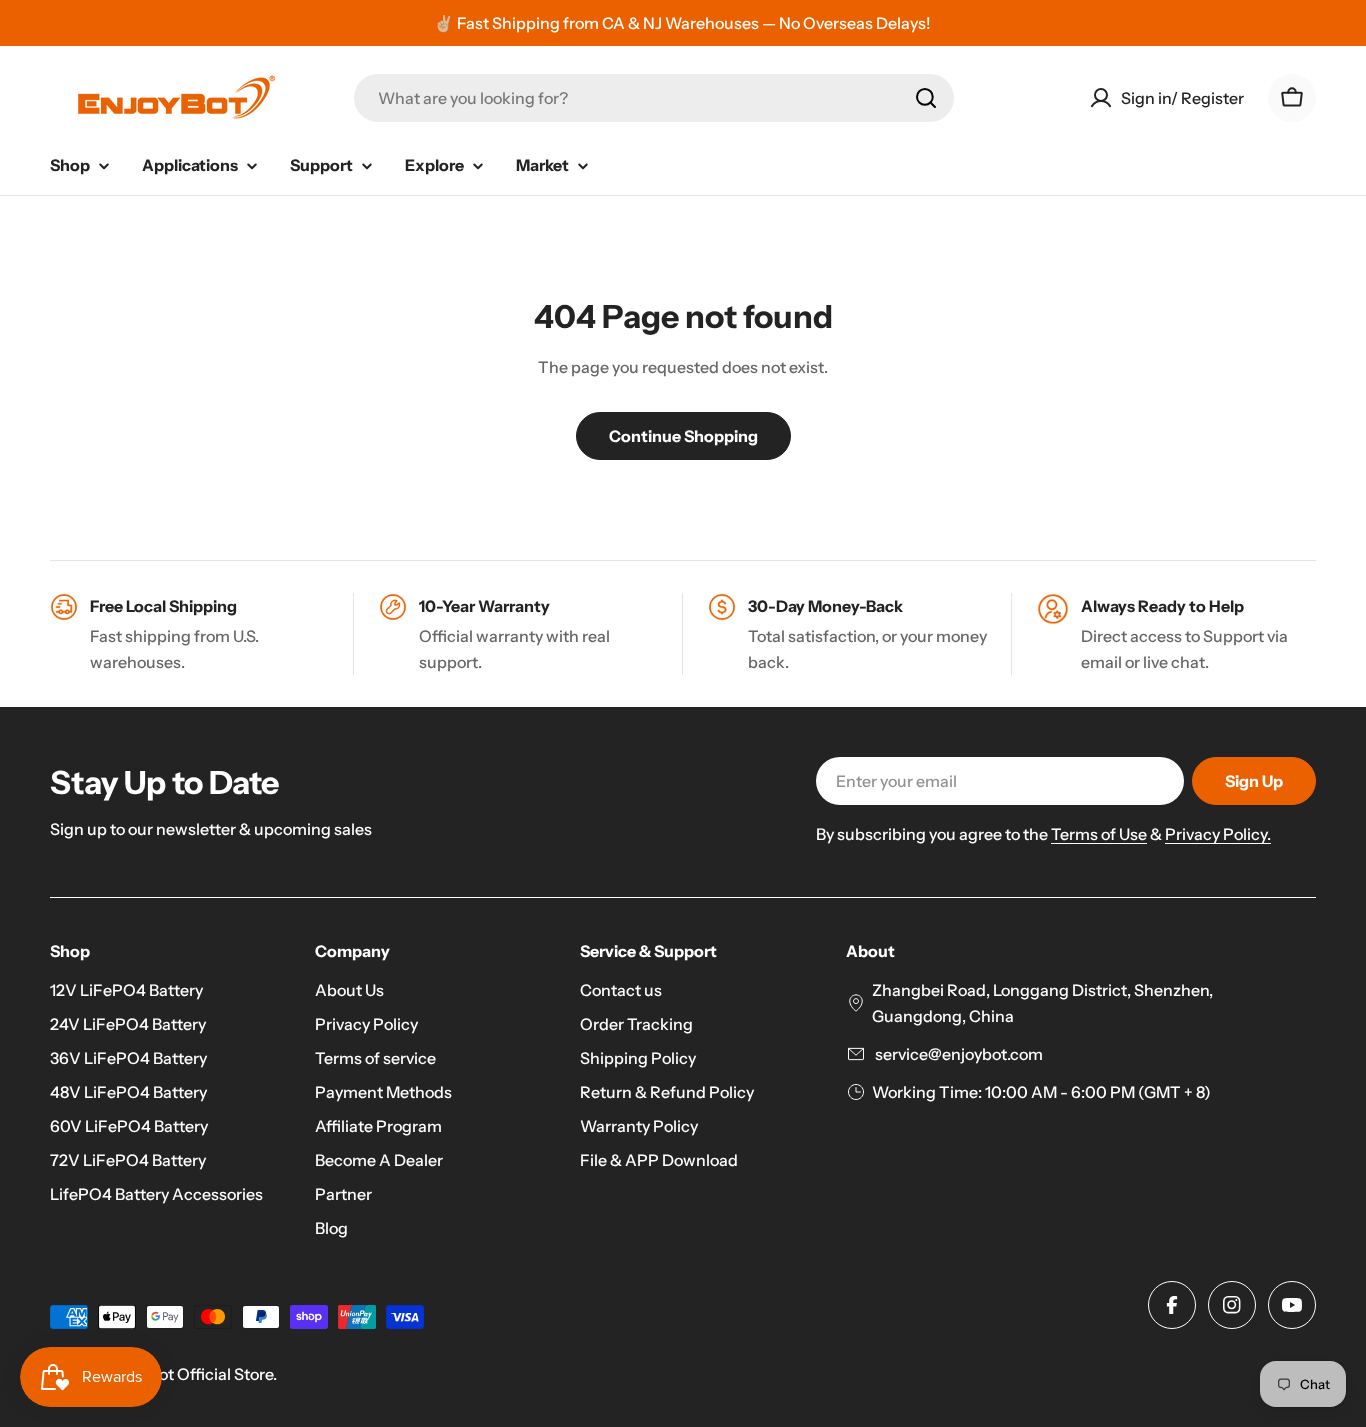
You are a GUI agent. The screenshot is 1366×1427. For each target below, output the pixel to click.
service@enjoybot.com (957, 1054)
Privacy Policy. (1218, 834)
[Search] (926, 98)
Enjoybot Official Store (190, 1374)
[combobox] (654, 98)
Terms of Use (1099, 834)
